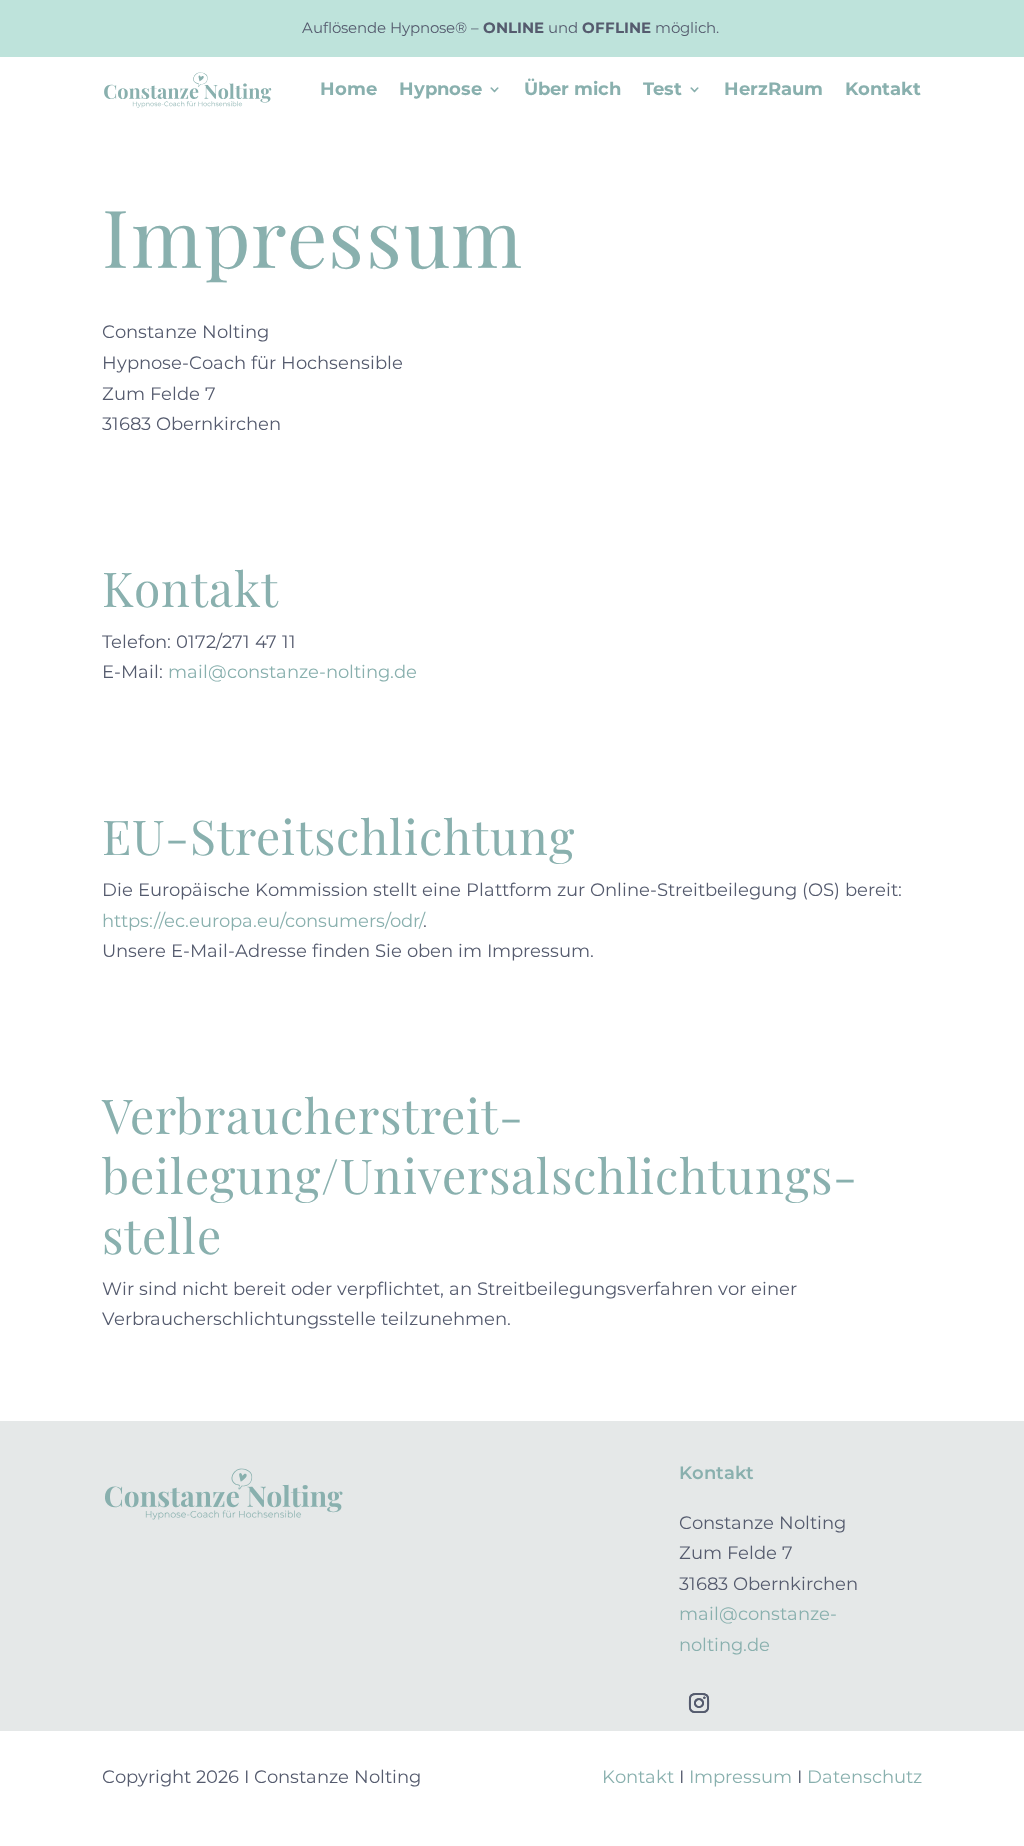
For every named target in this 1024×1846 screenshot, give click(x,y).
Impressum (740, 1777)
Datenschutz (864, 1777)
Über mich (572, 91)
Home (348, 91)
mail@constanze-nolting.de (292, 672)
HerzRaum (773, 91)
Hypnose (440, 91)
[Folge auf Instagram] (699, 1703)
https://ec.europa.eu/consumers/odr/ (262, 921)
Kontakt (883, 91)
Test (662, 91)
